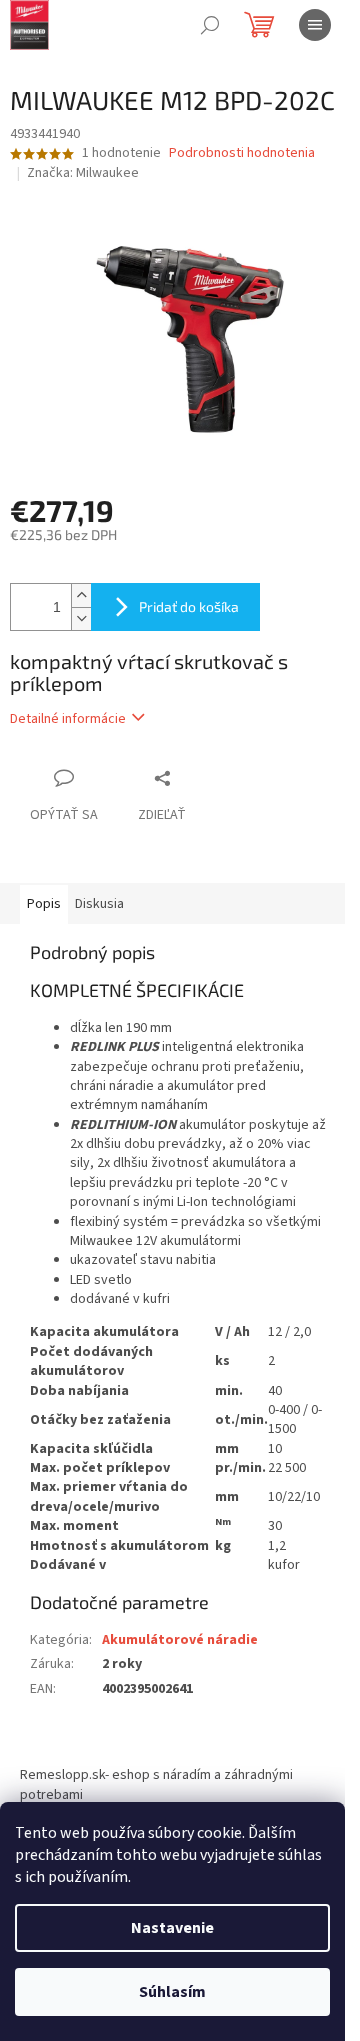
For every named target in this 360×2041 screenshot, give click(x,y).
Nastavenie (172, 1928)
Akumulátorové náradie (180, 1640)
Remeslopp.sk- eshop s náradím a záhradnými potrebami (156, 1784)
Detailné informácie (68, 719)
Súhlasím (172, 1992)
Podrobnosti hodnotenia (242, 153)
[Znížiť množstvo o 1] (81, 618)
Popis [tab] (44, 904)
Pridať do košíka (189, 606)
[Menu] (315, 25)
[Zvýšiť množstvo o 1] (81, 595)
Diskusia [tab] (99, 904)
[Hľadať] (210, 25)
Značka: (83, 173)
